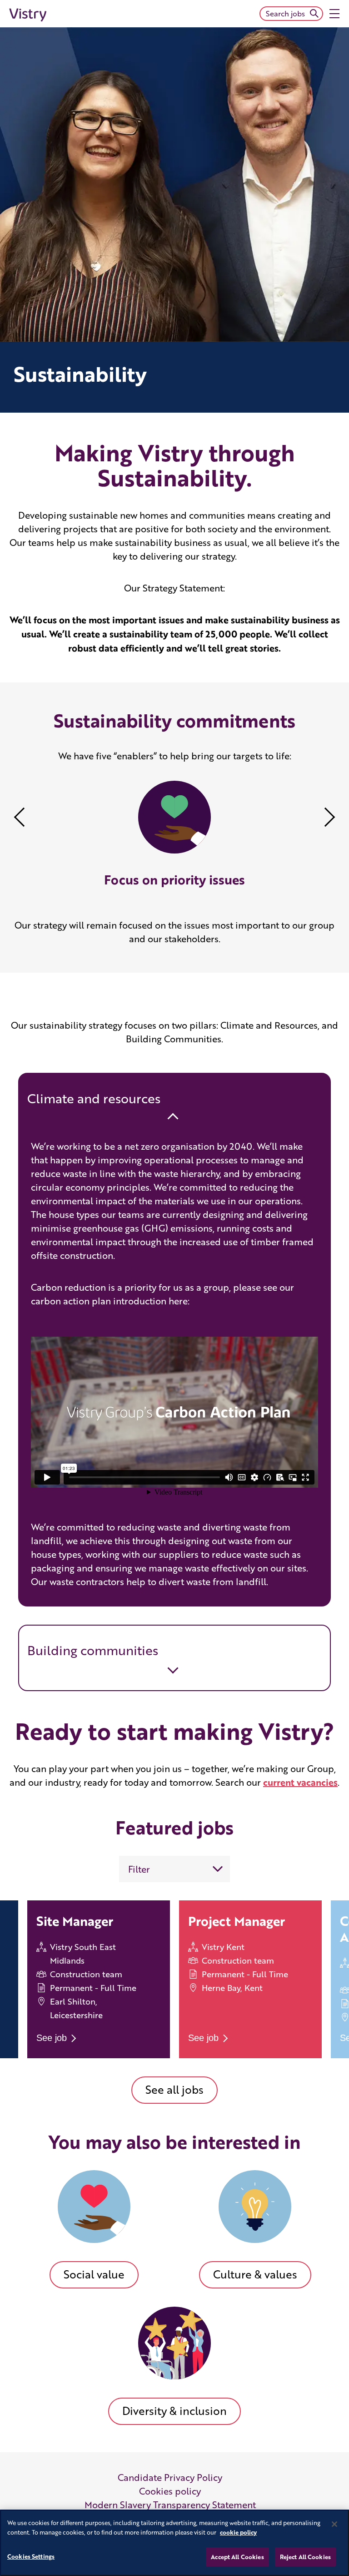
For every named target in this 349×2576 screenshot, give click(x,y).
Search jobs (285, 13)
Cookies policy (170, 2491)
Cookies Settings (31, 2556)
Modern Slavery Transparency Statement (170, 2505)
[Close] (334, 2524)
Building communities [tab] (93, 1650)
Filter (139, 1869)
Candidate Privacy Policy (170, 2477)
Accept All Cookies (237, 2557)
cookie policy (238, 2532)
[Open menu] (334, 14)
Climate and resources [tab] (94, 1098)
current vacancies (300, 1782)
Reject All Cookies (305, 2557)
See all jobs (174, 2089)
